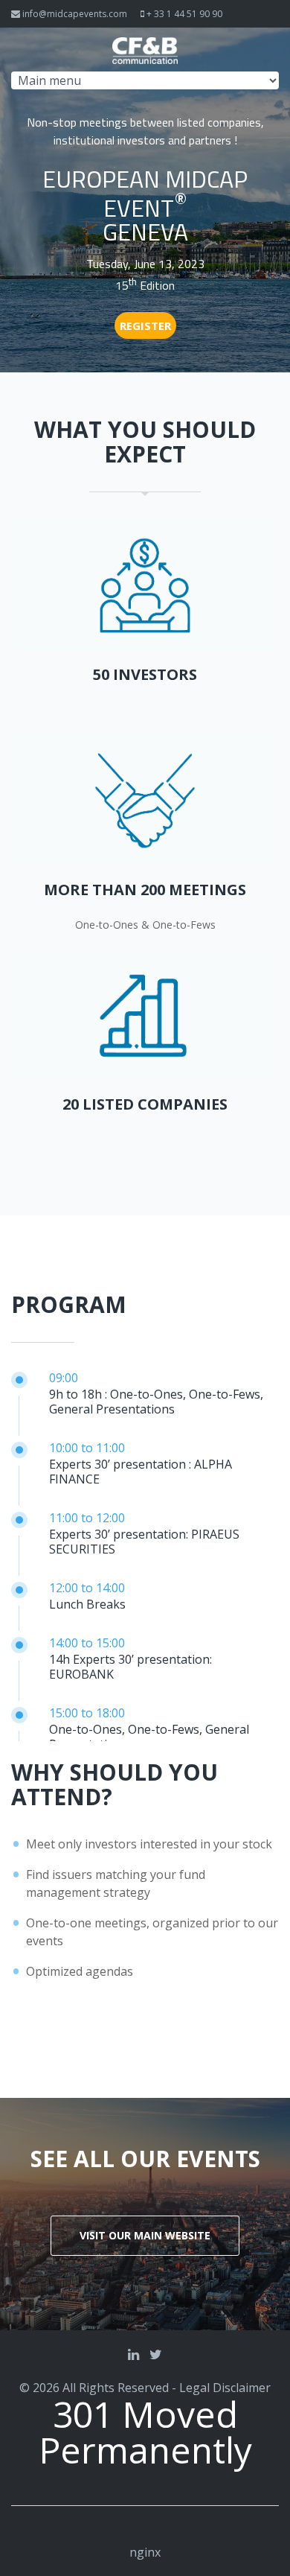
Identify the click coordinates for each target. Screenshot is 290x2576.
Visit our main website (145, 2235)
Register (145, 325)
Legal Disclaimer (225, 2388)
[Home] (145, 46)
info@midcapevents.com (75, 14)
